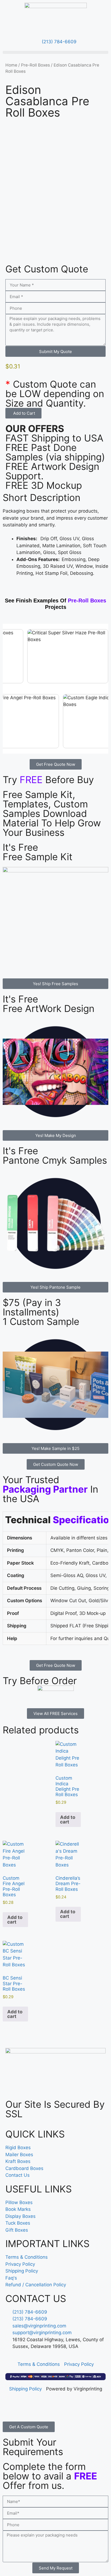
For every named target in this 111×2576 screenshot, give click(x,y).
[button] (55, 52)
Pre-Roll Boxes (35, 65)
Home (11, 65)
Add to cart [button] (68, 1820)
